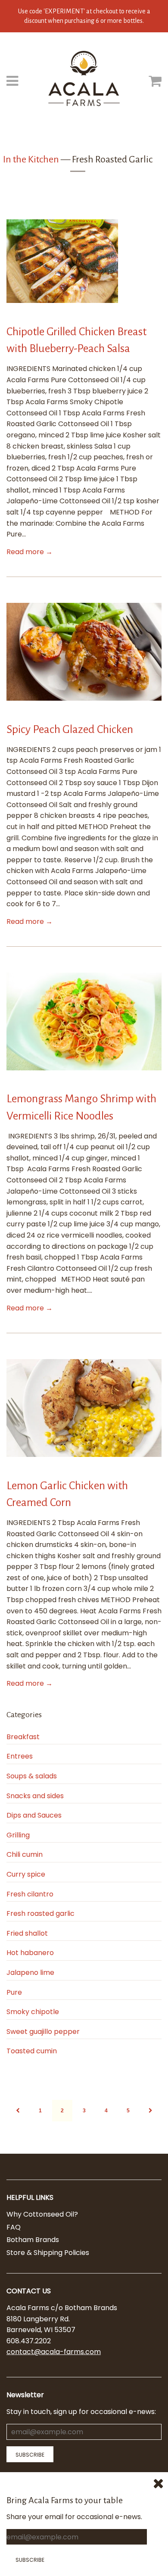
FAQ (14, 2227)
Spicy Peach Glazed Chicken (70, 730)
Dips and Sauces (34, 1815)
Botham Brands (33, 2240)
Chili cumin (25, 1854)
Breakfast (23, 1737)
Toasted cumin (32, 2051)
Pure (14, 1992)
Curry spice (26, 1874)
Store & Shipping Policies (48, 2253)
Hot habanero (30, 1953)
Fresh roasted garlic (40, 1913)
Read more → (30, 552)
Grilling (18, 1835)
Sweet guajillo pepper (43, 2032)
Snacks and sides (35, 1796)
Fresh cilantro (30, 1894)
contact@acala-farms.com (54, 2352)
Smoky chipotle (33, 2012)
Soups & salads (32, 1776)
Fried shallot (27, 1933)
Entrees (20, 1756)
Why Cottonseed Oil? (42, 2214)
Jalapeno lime (30, 1973)
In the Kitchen (31, 159)
